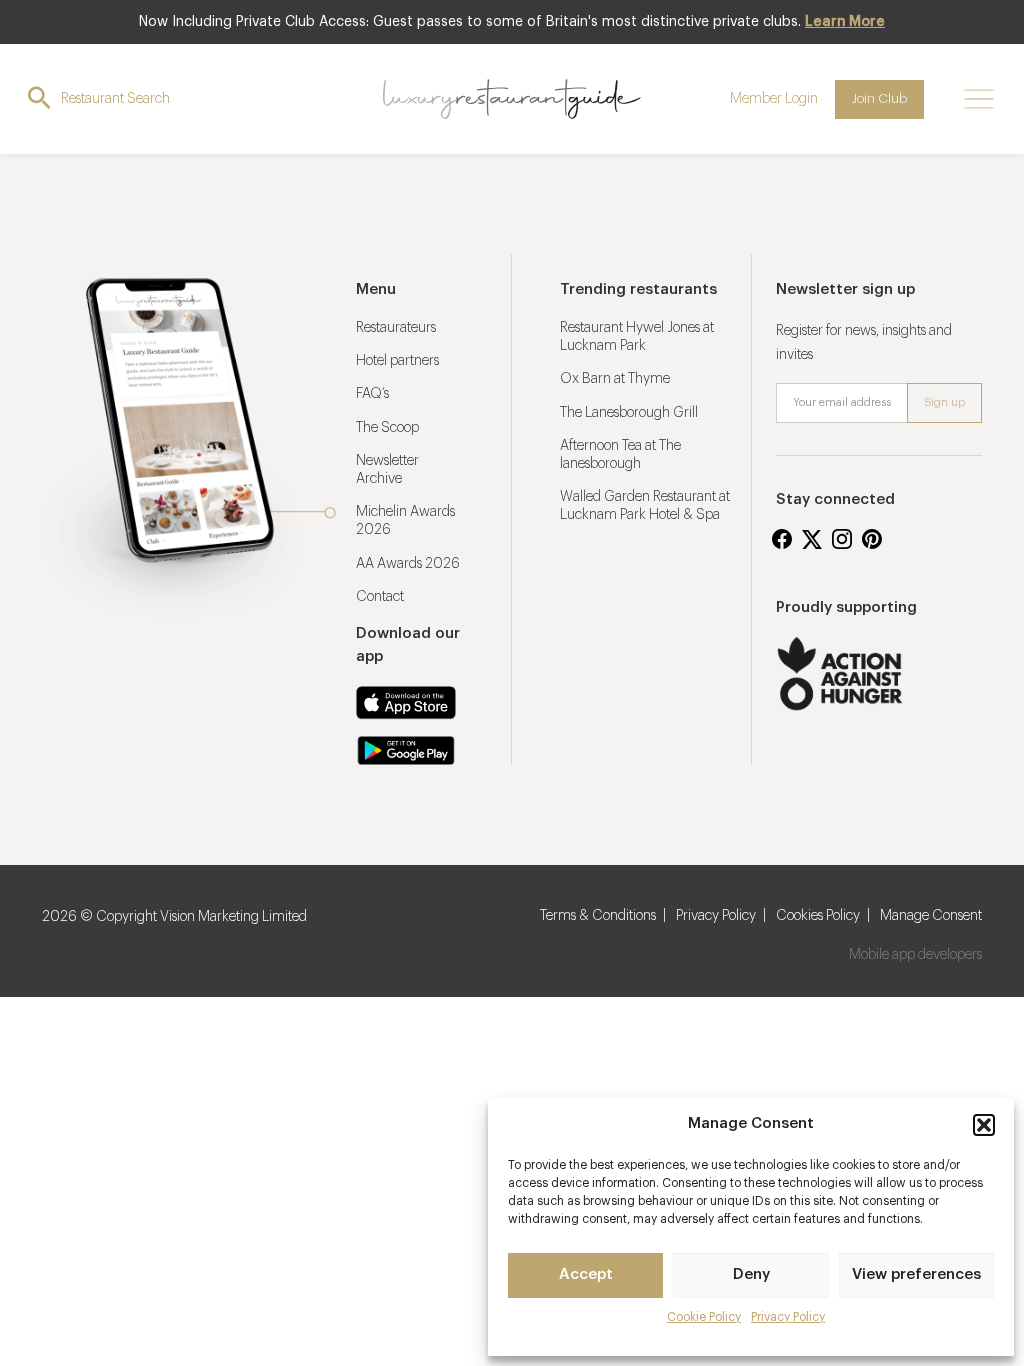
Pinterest (872, 539)
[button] (984, 1125)
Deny (751, 1274)
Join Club (879, 98)
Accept (586, 1274)
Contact (380, 597)
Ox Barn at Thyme (615, 379)
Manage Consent (931, 916)
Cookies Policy (818, 916)
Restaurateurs (396, 328)
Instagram (842, 539)
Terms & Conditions (598, 916)
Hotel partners (397, 361)
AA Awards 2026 (408, 564)
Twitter (812, 539)
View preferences (916, 1274)
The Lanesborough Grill (629, 413)
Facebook (782, 539)
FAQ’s (372, 394)
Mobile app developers (915, 955)
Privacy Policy (788, 1317)
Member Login (774, 99)
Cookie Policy (704, 1317)
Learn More (845, 22)
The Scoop (387, 428)
